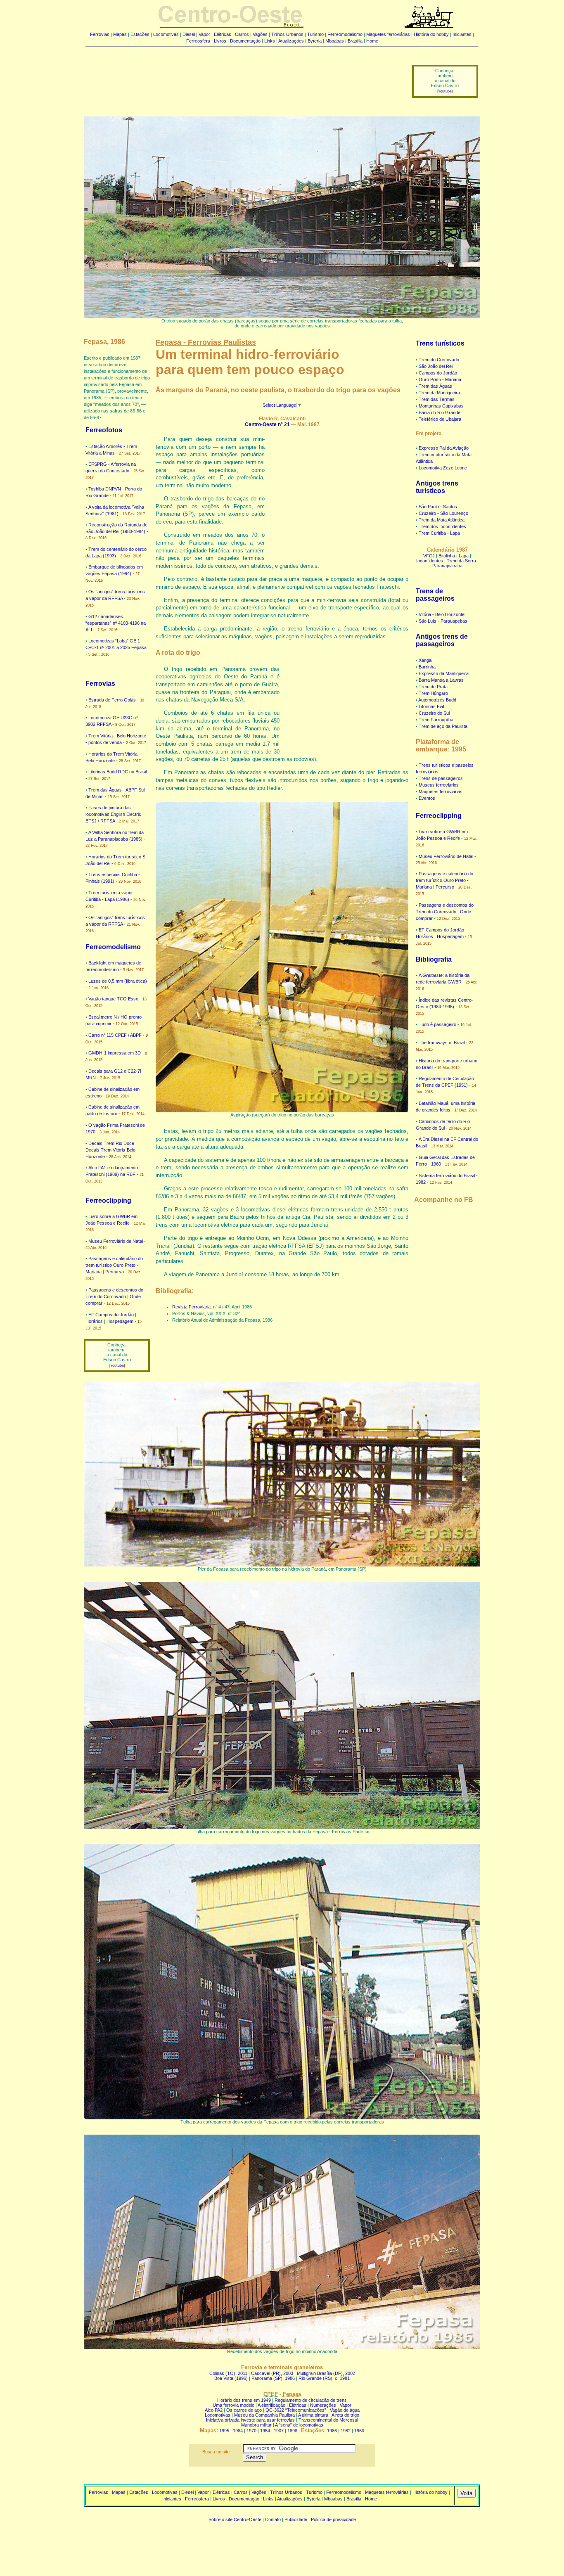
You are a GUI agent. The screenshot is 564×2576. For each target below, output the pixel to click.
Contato (273, 2519)
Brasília (355, 41)
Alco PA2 (214, 2410)
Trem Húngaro (433, 693)
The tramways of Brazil (442, 1043)
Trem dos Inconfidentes (442, 526)
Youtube (445, 91)
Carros (242, 34)
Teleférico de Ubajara (440, 419)
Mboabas (335, 41)
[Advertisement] (244, 76)
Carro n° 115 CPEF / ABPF (115, 1035)
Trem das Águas (435, 386)
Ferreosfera (198, 41)
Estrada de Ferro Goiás (112, 700)
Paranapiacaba (447, 566)
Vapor (204, 34)
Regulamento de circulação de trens (311, 2400)
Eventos (427, 798)
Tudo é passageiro (437, 1024)
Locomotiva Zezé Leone (443, 468)
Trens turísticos (440, 343)
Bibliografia (434, 959)
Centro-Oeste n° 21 (267, 424)
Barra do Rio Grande (440, 412)
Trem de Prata (433, 687)
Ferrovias (100, 34)
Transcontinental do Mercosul (328, 2420)
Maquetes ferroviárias (388, 34)
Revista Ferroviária (191, 1307)
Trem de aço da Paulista (443, 726)
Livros (220, 41)
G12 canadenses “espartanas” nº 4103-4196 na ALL (116, 623)
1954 (265, 2431)
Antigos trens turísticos (437, 487)
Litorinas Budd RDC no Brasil (117, 772)
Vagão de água (345, 2410)
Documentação (245, 41)
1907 (279, 2431)
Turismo (315, 34)
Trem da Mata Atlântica (442, 520)
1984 (238, 2431)
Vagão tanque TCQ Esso (113, 999)
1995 (224, 2431)
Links (270, 41)
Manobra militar (256, 2425)
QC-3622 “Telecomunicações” (296, 2410)
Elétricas (223, 34)
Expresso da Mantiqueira (444, 673)
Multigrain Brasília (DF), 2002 (326, 2373)
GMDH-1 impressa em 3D (115, 1053)
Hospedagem (120, 1321)
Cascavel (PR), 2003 (272, 2373)
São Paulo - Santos (438, 507)
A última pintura (313, 2415)
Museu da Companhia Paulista (264, 2415)
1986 (332, 2431)
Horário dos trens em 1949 (244, 2400)
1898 (292, 2431)
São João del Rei (436, 366)
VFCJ (429, 556)
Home (372, 41)
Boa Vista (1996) (231, 2378)
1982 (346, 2431)
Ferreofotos (104, 430)
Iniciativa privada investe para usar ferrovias (250, 2420)
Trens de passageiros (435, 595)
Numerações (323, 2405)
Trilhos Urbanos (287, 34)
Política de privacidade (333, 2519)
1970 (251, 2431)
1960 (359, 2431)
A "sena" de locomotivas (299, 2425)
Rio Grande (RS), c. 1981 (324, 2378)
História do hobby (431, 34)
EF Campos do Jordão (111, 1315)
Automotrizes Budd (437, 700)
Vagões (260, 34)
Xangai (425, 660)
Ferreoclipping (108, 1200)
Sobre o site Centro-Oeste (235, 2519)
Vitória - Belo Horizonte (442, 614)
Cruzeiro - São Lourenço (443, 513)
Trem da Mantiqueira (439, 393)
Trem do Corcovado (439, 360)
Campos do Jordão (438, 373)
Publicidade (296, 2519)
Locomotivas (166, 34)
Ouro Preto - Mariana (440, 379)
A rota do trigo (345, 2415)
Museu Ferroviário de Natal (116, 1241)
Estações (140, 34)
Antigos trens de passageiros (442, 640)
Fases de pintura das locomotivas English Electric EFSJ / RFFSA (113, 814)
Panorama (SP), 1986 (273, 2378)
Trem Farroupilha (436, 720)
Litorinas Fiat (431, 706)
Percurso (115, 1272)
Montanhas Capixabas (441, 406)
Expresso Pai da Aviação (444, 448)
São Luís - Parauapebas (443, 621)
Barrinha (427, 667)
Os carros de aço (244, 2410)
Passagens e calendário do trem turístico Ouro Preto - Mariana (114, 1265)
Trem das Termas (437, 399)
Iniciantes (462, 34)
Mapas (120, 34)
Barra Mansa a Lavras (441, 680)
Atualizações (291, 41)
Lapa (464, 556)
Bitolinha (447, 556)
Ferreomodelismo (345, 34)
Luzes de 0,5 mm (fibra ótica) (118, 981)
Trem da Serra (461, 561)
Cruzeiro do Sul (434, 713)
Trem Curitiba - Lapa (439, 533)
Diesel (189, 34)
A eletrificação (271, 2405)
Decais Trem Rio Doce (111, 1143)
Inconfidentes (430, 561)
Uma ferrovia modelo (233, 2405)
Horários (94, 1321)
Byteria (315, 41)
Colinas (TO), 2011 (228, 2373)
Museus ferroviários (439, 785)
